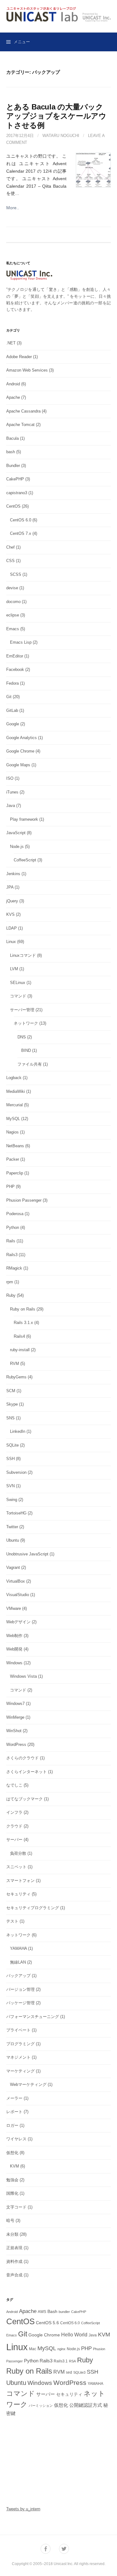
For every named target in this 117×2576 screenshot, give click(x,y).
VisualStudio (18, 1595)
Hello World (74, 2335)
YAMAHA (18, 1948)
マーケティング (20, 2071)
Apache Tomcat (20, 425)
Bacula (12, 438)
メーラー (14, 2098)
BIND (26, 1050)
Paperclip (15, 1173)
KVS (10, 914)
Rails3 (12, 1255)
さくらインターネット (27, 1772)
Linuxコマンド (23, 955)
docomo (13, 602)
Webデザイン (18, 1622)
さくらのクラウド (22, 1758)
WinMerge (15, 1717)
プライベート (18, 2030)
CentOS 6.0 (21, 520)
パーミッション (41, 2406)
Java (11, 806)
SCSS (16, 574)
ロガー (12, 2125)
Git (9, 697)
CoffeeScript (25, 860)
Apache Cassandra (23, 411)
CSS (10, 561)
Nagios (12, 1132)
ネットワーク (26, 1023)
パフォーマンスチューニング (33, 2017)
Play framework (24, 819)
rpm (10, 1282)
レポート (14, 2112)
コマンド (18, 996)
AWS (42, 2312)
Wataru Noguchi (61, 136)
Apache (13, 397)
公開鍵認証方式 (86, 2405)
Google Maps (18, 765)
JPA (10, 887)
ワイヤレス (16, 2139)
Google (13, 724)
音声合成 (14, 2275)
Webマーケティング (28, 2084)
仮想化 (12, 2153)
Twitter (12, 1527)
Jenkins (13, 874)
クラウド (14, 1826)
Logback (14, 1078)
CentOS (13, 506)
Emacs (13, 629)
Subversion (16, 1472)
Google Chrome (20, 751)
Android (13, 384)
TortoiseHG (16, 1513)
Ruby (11, 1295)
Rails (11, 1241)
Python (13, 1227)
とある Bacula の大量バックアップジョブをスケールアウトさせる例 (56, 116)
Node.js (17, 847)
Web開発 (14, 1649)
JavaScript (16, 833)
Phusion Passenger (24, 1200)
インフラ (14, 1812)
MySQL (13, 1119)
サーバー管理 (22, 1010)
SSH (10, 1459)
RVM (15, 1364)
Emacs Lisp (21, 642)
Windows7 (15, 1704)
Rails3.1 (61, 2361)
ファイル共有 (30, 1064)
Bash (52, 2312)
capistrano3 (17, 493)
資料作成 (14, 2262)
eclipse (13, 615)
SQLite (12, 1445)
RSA (72, 2361)
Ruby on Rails (23, 1309)
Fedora (12, 683)
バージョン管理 (20, 1989)
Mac (33, 2349)
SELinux (18, 983)
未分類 (12, 2234)
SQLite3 (79, 2372)
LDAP (12, 928)
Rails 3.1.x (23, 1323)
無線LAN (18, 1962)
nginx (61, 2349)
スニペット (16, 1867)
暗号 (10, 2221)
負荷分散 (18, 1853)
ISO (10, 778)
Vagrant (13, 1567)
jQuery (12, 901)
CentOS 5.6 (47, 2323)
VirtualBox (16, 1581)
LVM (14, 969)
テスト (12, 1921)
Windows (14, 1663)
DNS (22, 1037)
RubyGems (16, 1377)
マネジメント (18, 2057)
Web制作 (14, 1636)
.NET (11, 343)
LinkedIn (18, 1431)
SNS (10, 1418)
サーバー (14, 1840)
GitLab (12, 710)
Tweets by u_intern (23, 2509)
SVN (10, 1486)
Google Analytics (22, 738)
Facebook (15, 669)
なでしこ (14, 1785)
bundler (64, 2312)
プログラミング (20, 2044)
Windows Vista (23, 1676)
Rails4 (19, 1336)
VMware (14, 1608)
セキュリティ (18, 1894)
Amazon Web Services (27, 370)
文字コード (16, 2207)
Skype (12, 1404)
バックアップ (18, 1976)
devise (12, 588)
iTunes (12, 792)
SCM (11, 1391)
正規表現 (14, 2248)
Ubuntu (13, 1540)
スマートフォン (20, 1881)
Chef (10, 547)
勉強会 (12, 2180)
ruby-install (20, 1350)
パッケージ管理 (20, 2003)
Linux (11, 942)
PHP (10, 1187)
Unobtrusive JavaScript (27, 1554)
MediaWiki (16, 1091)
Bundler (13, 466)
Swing (12, 1500)
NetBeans (15, 1146)
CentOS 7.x (21, 533)
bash (11, 452)
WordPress (16, 1744)
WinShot (14, 1731)
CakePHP (15, 479)
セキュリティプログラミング (33, 1908)
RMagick (14, 1268)
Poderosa (15, 1214)
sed (69, 2372)
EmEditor (15, 656)
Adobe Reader (19, 357)
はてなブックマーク (24, 1799)
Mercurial (15, 1105)
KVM (15, 2166)
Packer (13, 1159)
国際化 (12, 2193)
